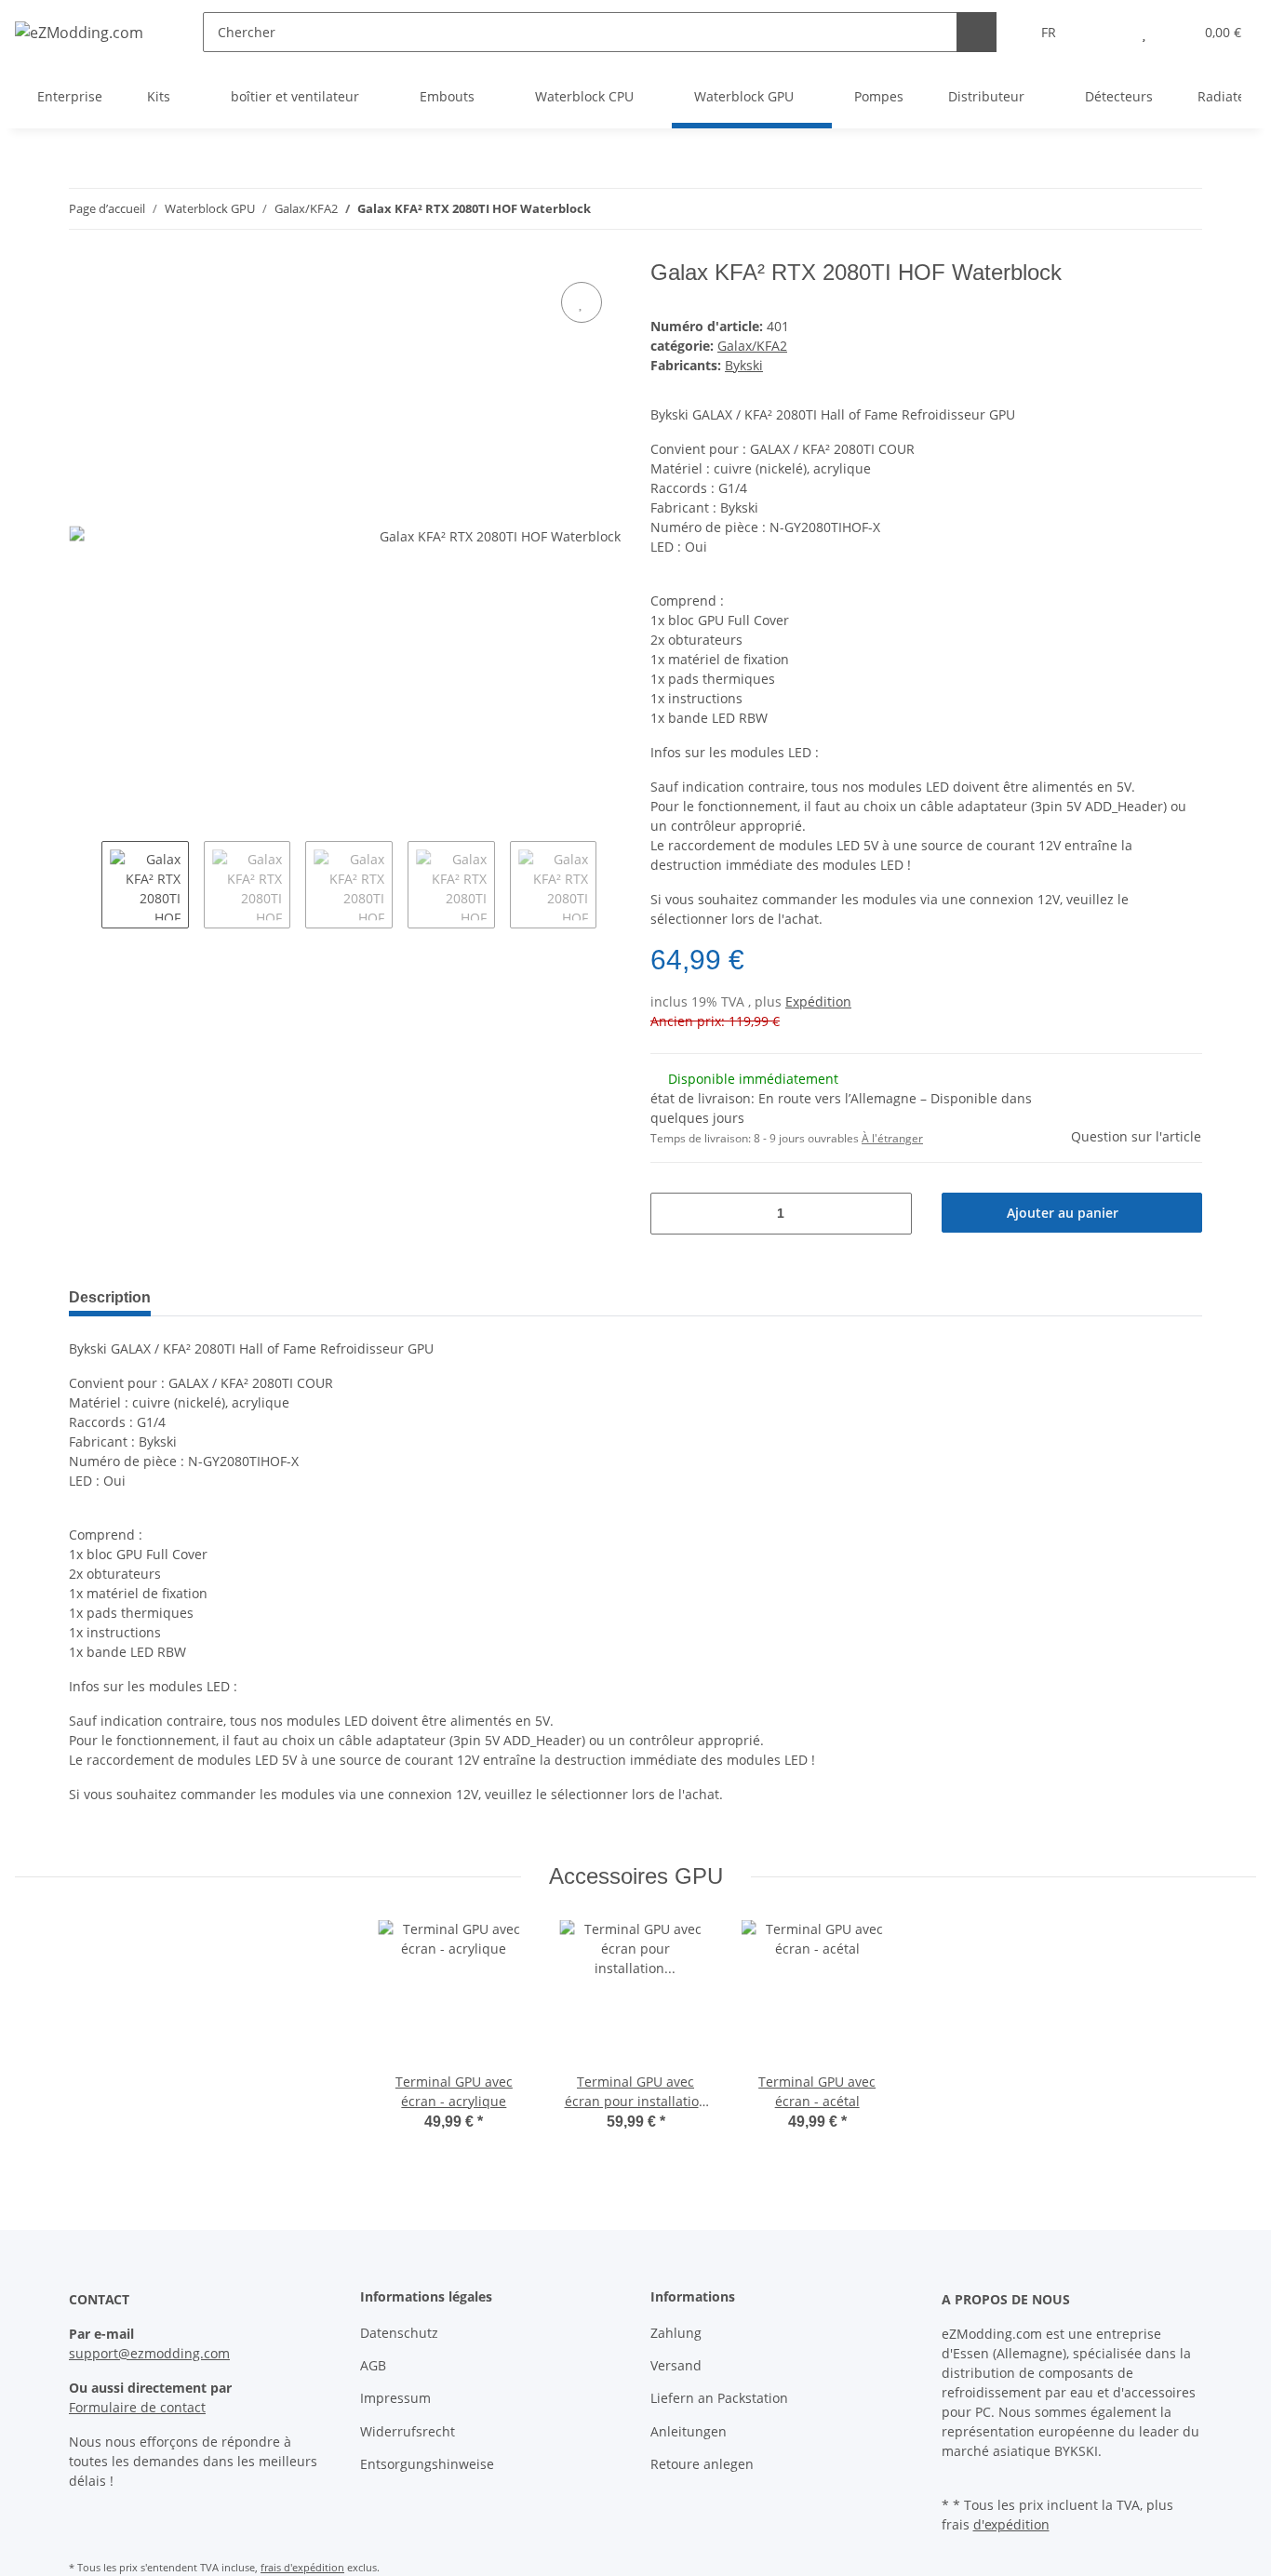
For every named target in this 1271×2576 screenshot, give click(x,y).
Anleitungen (689, 2431)
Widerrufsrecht (408, 2431)
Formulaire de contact (137, 2407)
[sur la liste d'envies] (582, 302)
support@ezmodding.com (149, 2353)
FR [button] (1049, 32)
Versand (676, 2365)
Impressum (395, 2398)
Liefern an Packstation (719, 2398)
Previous (85, 885)
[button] (1107, 32)
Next (613, 885)
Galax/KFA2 (752, 346)
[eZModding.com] (79, 32)
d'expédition (1011, 2524)
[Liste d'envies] (1144, 32)
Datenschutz (399, 2333)
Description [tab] (110, 1297)
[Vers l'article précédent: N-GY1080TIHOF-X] (1142, 209)
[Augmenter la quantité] (891, 1214)
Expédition (818, 1001)
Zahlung (676, 2333)
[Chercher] (977, 32)
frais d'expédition (302, 2567)
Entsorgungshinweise (427, 2464)
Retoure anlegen (702, 2464)
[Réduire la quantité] (671, 1214)
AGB (373, 2365)
